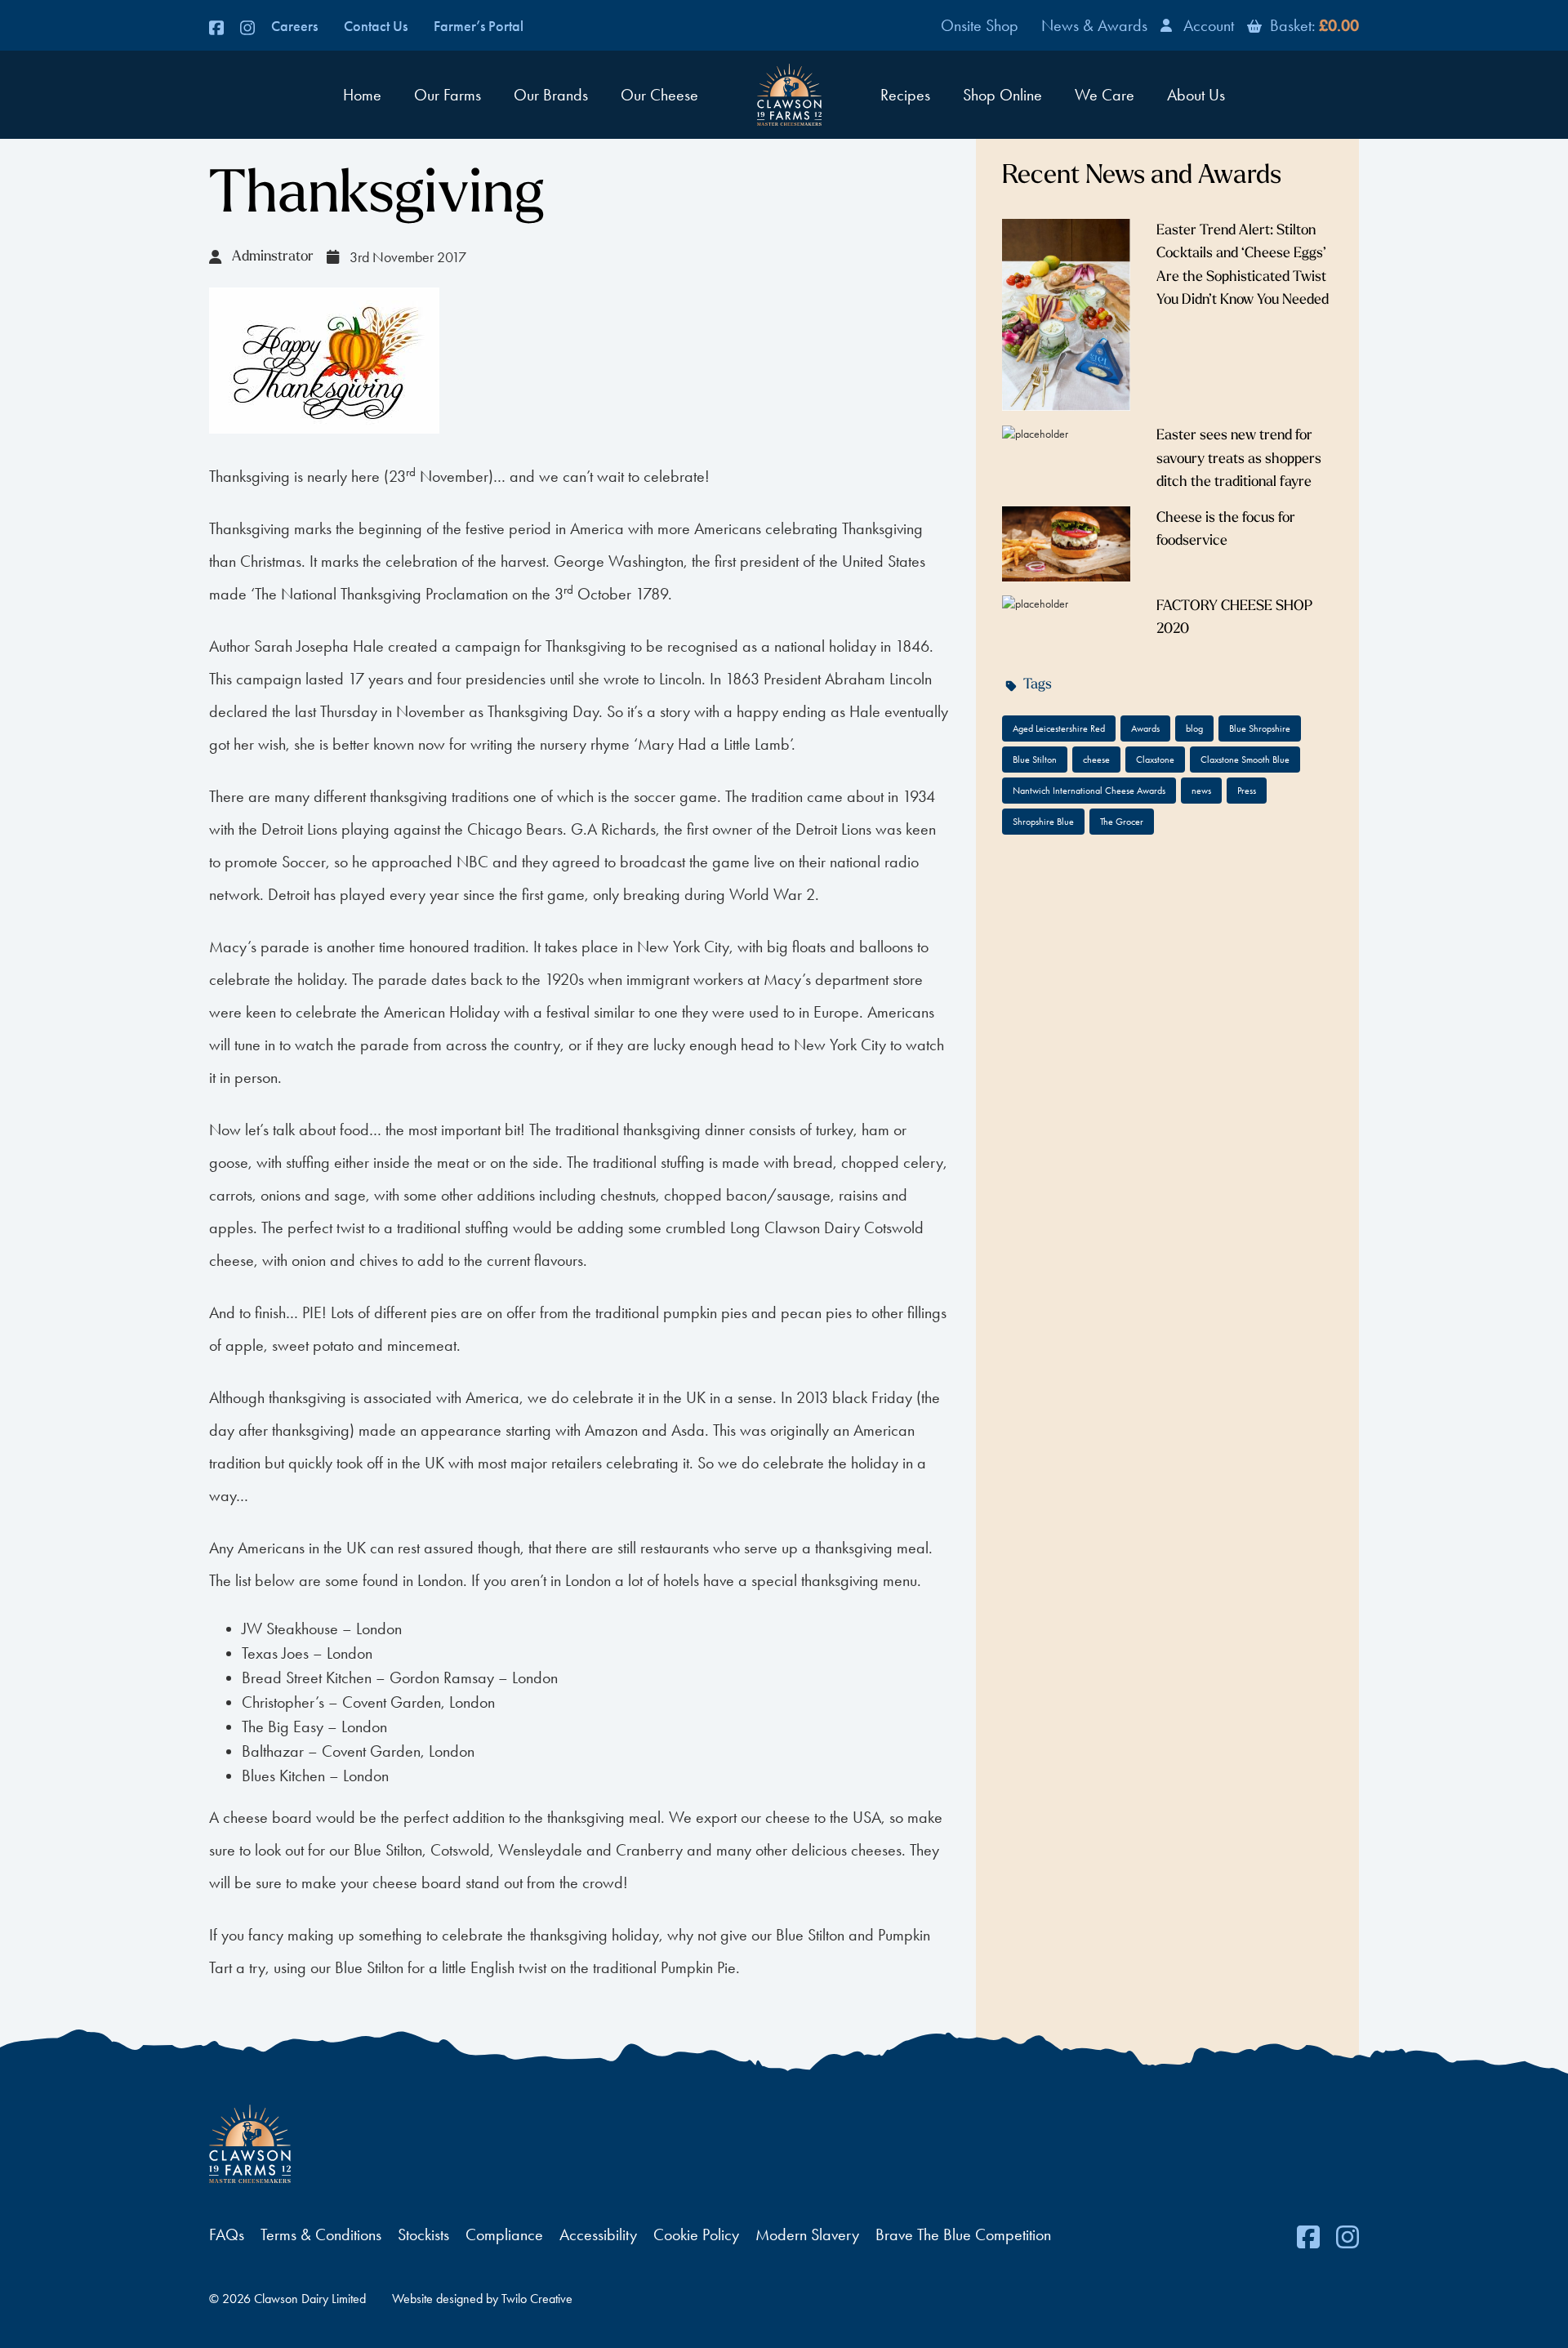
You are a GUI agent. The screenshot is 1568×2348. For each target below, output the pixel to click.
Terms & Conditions (321, 2234)
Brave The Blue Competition (963, 2234)
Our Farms (448, 95)
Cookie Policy (696, 2234)
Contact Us (376, 26)
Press (1247, 791)
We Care (1105, 95)
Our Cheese (659, 95)
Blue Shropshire (1260, 728)
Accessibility (598, 2234)
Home (362, 95)
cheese (1096, 760)
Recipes (905, 95)
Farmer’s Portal (479, 26)
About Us (1196, 95)
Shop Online (1002, 95)
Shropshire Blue (1043, 822)
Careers (294, 26)
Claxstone (1155, 760)
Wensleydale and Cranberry (592, 1850)
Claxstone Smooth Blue (1245, 760)
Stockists (423, 2234)
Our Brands (551, 95)
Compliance (504, 2234)
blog (1194, 728)
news (1201, 791)
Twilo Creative (537, 2299)
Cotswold (894, 1227)
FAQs (227, 2234)
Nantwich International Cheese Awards (1089, 791)
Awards (1145, 728)
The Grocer (1122, 822)
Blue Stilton (388, 1850)
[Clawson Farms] (789, 95)
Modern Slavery (807, 2234)
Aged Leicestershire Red (1059, 728)
